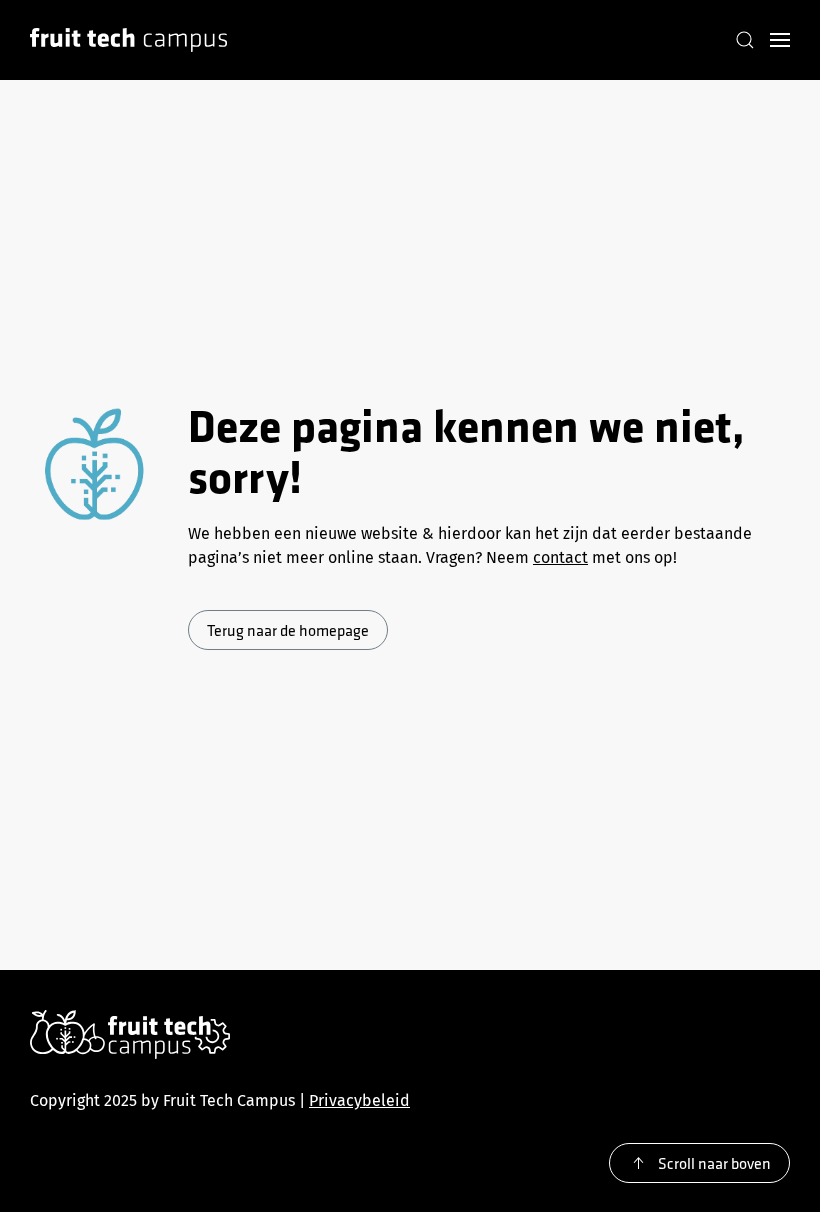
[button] (745, 40)
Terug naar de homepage (288, 630)
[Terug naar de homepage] (128, 40)
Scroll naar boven (714, 1163)
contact (560, 557)
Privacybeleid (359, 1100)
